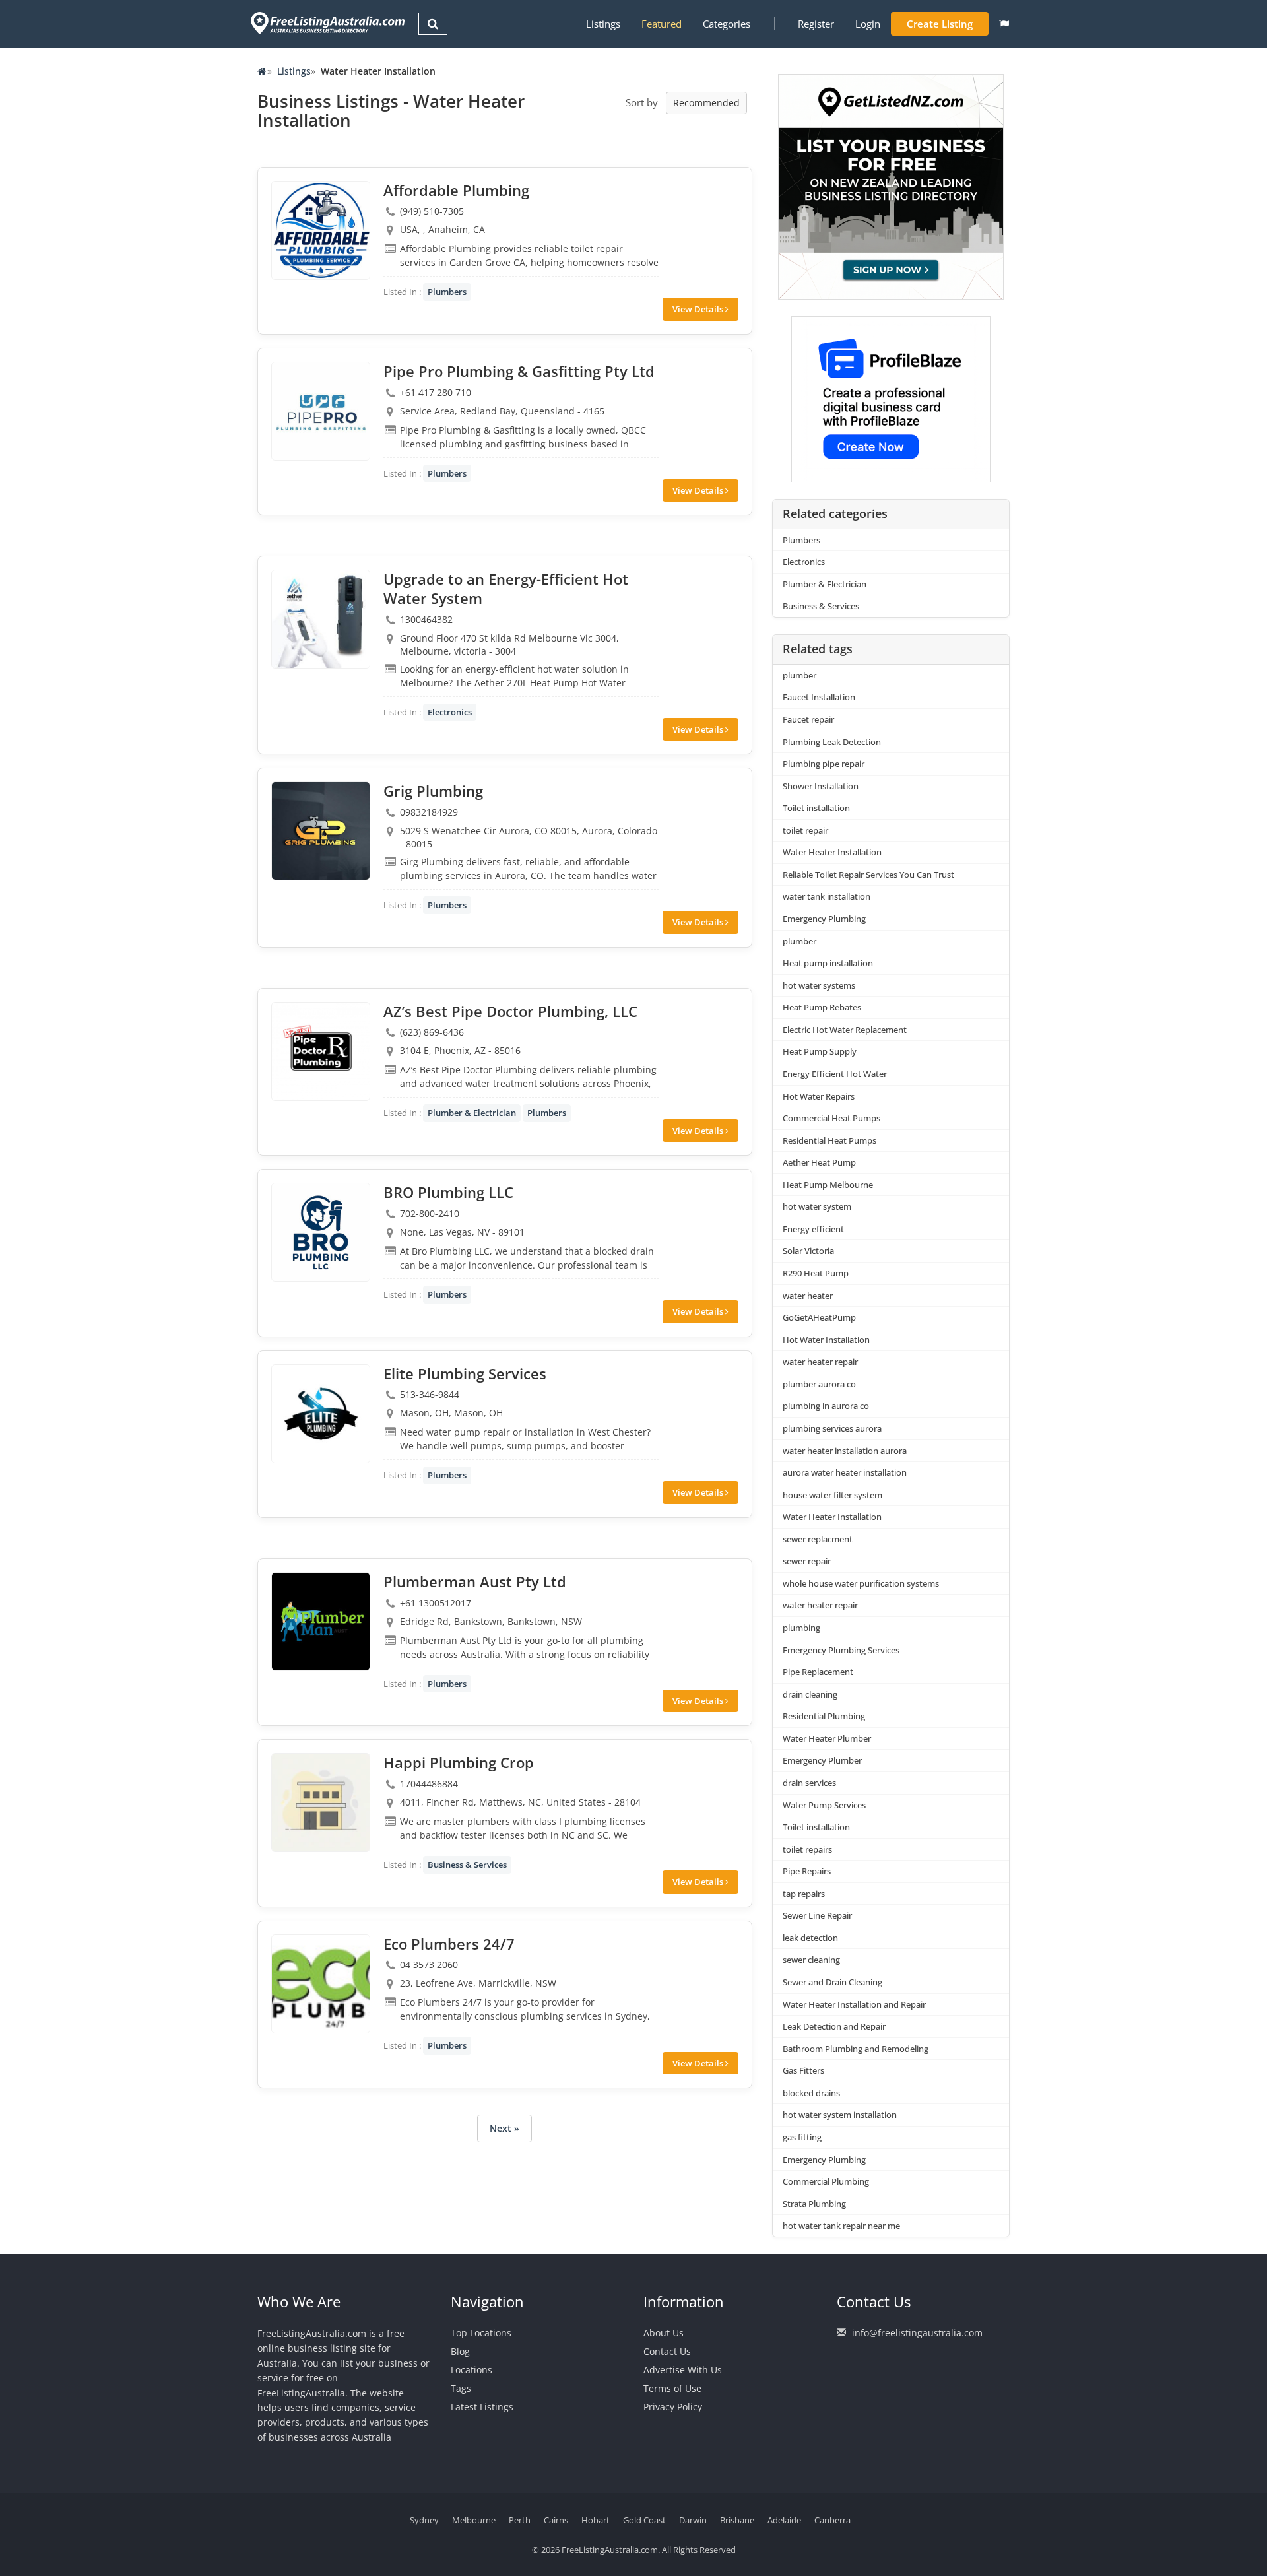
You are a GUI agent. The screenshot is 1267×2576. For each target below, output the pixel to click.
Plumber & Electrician (472, 1113)
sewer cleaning (811, 1960)
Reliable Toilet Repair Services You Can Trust (868, 875)
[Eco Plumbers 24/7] (321, 1984)
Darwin (693, 2520)
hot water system (817, 1206)
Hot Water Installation (826, 1340)
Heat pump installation (828, 963)
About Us (664, 2333)
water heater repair (820, 1362)
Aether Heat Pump (819, 1162)
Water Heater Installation (832, 852)
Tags (461, 2388)
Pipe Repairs (807, 1871)
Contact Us (667, 2351)
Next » (504, 2128)
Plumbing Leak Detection (832, 742)
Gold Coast (644, 2520)
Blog (460, 2351)
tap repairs (804, 1894)
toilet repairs (807, 1849)
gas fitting (802, 2137)
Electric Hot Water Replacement (845, 1030)
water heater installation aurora (845, 1451)
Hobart (596, 2520)
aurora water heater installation (845, 1472)
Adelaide (784, 2520)
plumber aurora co (819, 1384)
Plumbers (447, 292)
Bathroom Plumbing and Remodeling (856, 2049)
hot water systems (819, 985)
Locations (471, 2370)
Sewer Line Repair (817, 1915)
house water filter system (832, 1495)
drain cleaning (810, 1694)
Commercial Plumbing (826, 2181)
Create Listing (940, 24)
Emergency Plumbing (824, 919)
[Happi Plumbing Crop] (321, 1802)
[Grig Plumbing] (321, 831)
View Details (699, 309)
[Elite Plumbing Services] (321, 1414)
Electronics (450, 712)
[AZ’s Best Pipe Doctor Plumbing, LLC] (321, 1051)
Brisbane (737, 2520)
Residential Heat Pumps (829, 1140)
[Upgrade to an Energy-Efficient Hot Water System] (321, 619)
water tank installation (827, 896)
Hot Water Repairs (819, 1096)
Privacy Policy (673, 2407)
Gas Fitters (803, 2070)
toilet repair (805, 830)
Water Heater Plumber (827, 1738)
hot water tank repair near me (841, 2226)
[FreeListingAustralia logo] (326, 23)
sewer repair (807, 1561)
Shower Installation (821, 786)
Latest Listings (482, 2407)
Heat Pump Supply (820, 1051)
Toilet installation (816, 808)
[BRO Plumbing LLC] (321, 1232)
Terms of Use (672, 2388)
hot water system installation (840, 2115)
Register (816, 24)
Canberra (832, 2520)
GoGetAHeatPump (819, 1317)
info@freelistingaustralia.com (917, 2333)
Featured (662, 24)
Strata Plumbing (814, 2204)
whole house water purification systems (861, 1583)
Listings (603, 24)
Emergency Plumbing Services (841, 1650)
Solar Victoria (808, 1251)
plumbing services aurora (832, 1428)
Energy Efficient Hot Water (835, 1074)
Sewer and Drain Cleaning (832, 1982)
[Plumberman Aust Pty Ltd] (321, 1622)
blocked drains (811, 2093)
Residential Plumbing (824, 1716)
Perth (520, 2520)
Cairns (556, 2520)
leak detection (810, 1938)
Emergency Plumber (822, 1760)
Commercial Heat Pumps (831, 1118)
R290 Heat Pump (816, 1273)
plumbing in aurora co (826, 1406)
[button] (1004, 24)
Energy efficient (813, 1229)
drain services (809, 1783)
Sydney (424, 2520)
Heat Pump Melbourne (828, 1185)
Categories (727, 24)
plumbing (801, 1628)
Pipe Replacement (818, 1672)
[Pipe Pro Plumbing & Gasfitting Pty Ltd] (321, 411)
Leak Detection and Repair (834, 2026)
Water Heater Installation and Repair (854, 2004)
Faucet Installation (819, 697)
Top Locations (481, 2333)
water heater (808, 1296)
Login (868, 24)
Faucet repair (808, 719)
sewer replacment (818, 1539)
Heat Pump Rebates (822, 1007)
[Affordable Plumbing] (321, 230)
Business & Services (467, 1865)
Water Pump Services (824, 1805)
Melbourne (474, 2520)
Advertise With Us (683, 2370)
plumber (799, 675)
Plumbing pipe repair (824, 764)
